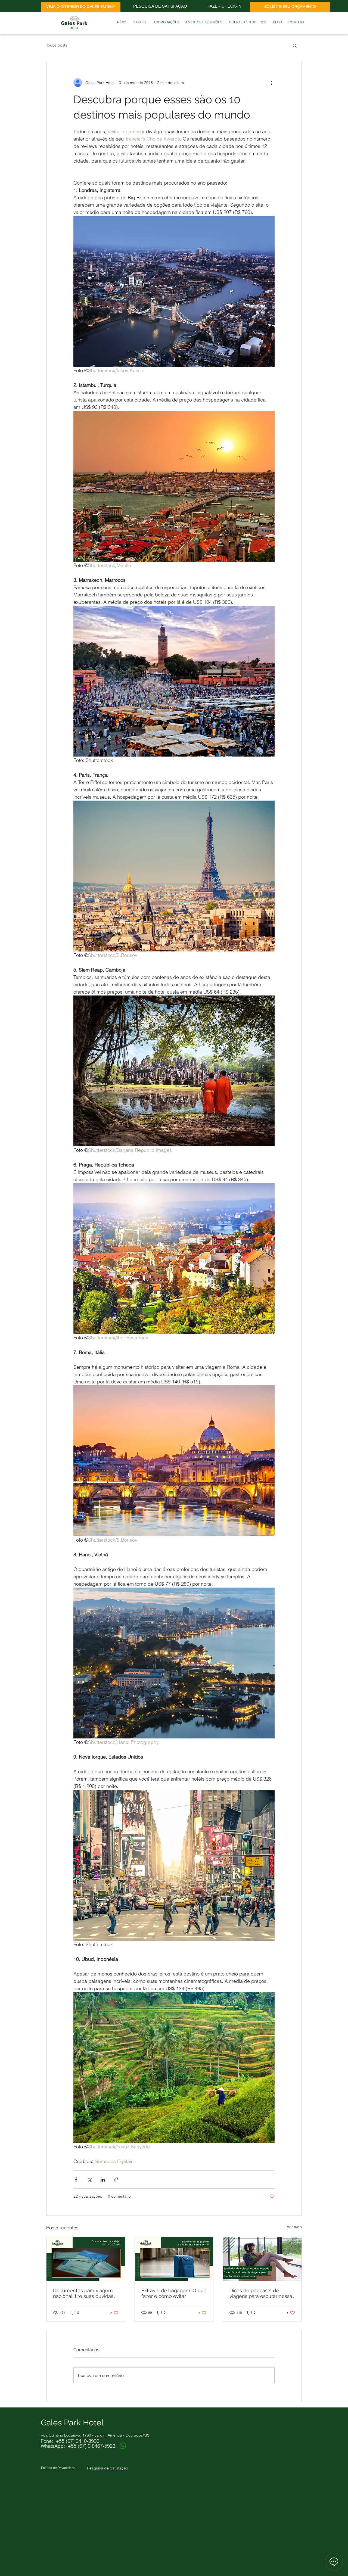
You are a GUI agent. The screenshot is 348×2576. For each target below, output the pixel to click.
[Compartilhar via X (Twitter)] (89, 2180)
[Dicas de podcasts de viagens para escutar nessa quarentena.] (262, 2259)
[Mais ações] (271, 83)
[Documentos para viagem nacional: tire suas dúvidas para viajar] (86, 2259)
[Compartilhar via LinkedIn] (103, 2180)
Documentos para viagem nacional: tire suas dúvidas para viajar (83, 2293)
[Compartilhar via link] (116, 2180)
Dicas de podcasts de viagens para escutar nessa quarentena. (261, 2293)
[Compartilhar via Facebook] (76, 2180)
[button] (295, 45)
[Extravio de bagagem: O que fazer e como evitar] (174, 2259)
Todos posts (57, 45)
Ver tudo (294, 2227)
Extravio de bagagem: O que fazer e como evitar (174, 2293)
